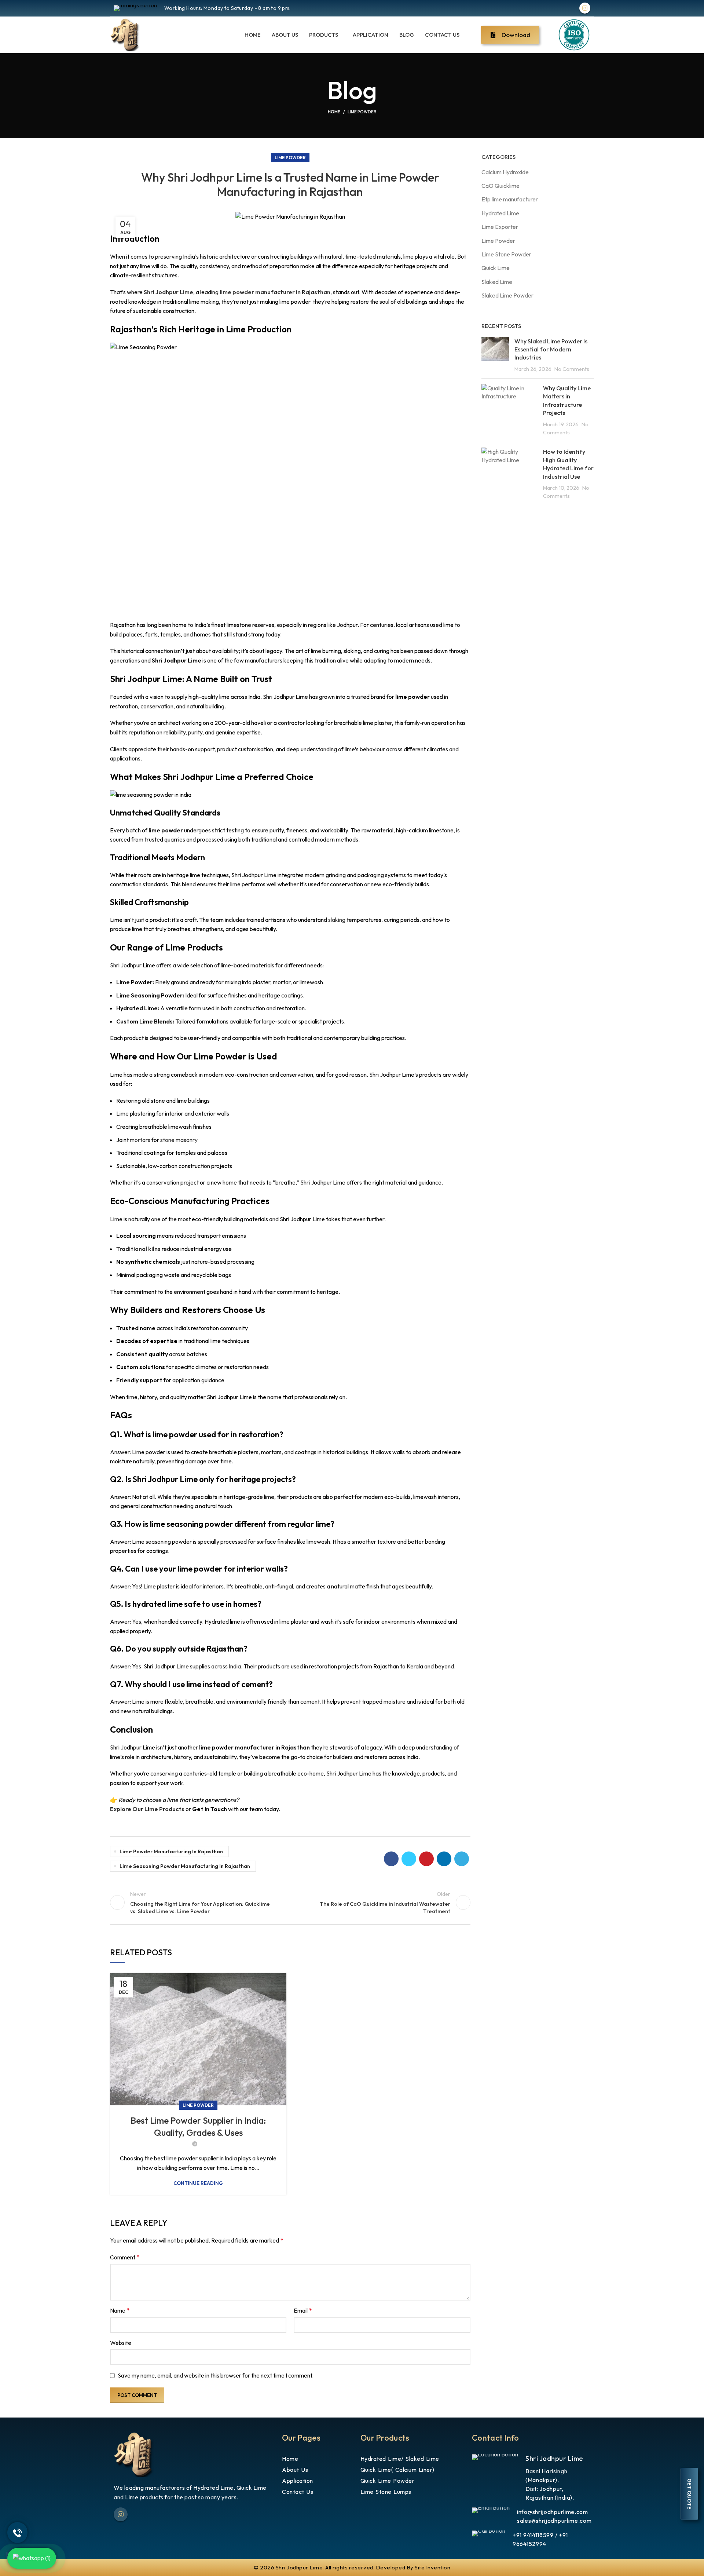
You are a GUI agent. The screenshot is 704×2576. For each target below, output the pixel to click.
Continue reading (198, 2183)
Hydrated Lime (500, 213)
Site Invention (432, 2567)
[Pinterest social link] (426, 1859)
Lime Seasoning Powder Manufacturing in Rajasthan (185, 1866)
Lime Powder (362, 112)
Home (334, 112)
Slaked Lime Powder (507, 295)
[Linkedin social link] (444, 1859)
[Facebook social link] (391, 1859)
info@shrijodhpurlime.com (553, 2512)
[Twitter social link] (409, 1859)
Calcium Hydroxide (505, 172)
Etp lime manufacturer (510, 199)
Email (303, 2310)
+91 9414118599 (533, 2535)
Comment (125, 2257)
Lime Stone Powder (506, 254)
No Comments (572, 369)
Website (121, 2343)
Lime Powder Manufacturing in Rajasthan (171, 1851)
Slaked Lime (497, 282)
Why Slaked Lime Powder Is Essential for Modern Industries (551, 349)
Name (120, 2310)
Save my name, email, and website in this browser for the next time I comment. (216, 2375)
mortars (140, 1140)
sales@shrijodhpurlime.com (554, 2521)
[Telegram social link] (462, 1859)
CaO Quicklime (500, 186)
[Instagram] (585, 8)
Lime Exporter (500, 227)
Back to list (290, 1902)
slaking (337, 920)
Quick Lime (496, 268)
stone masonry (179, 1140)
